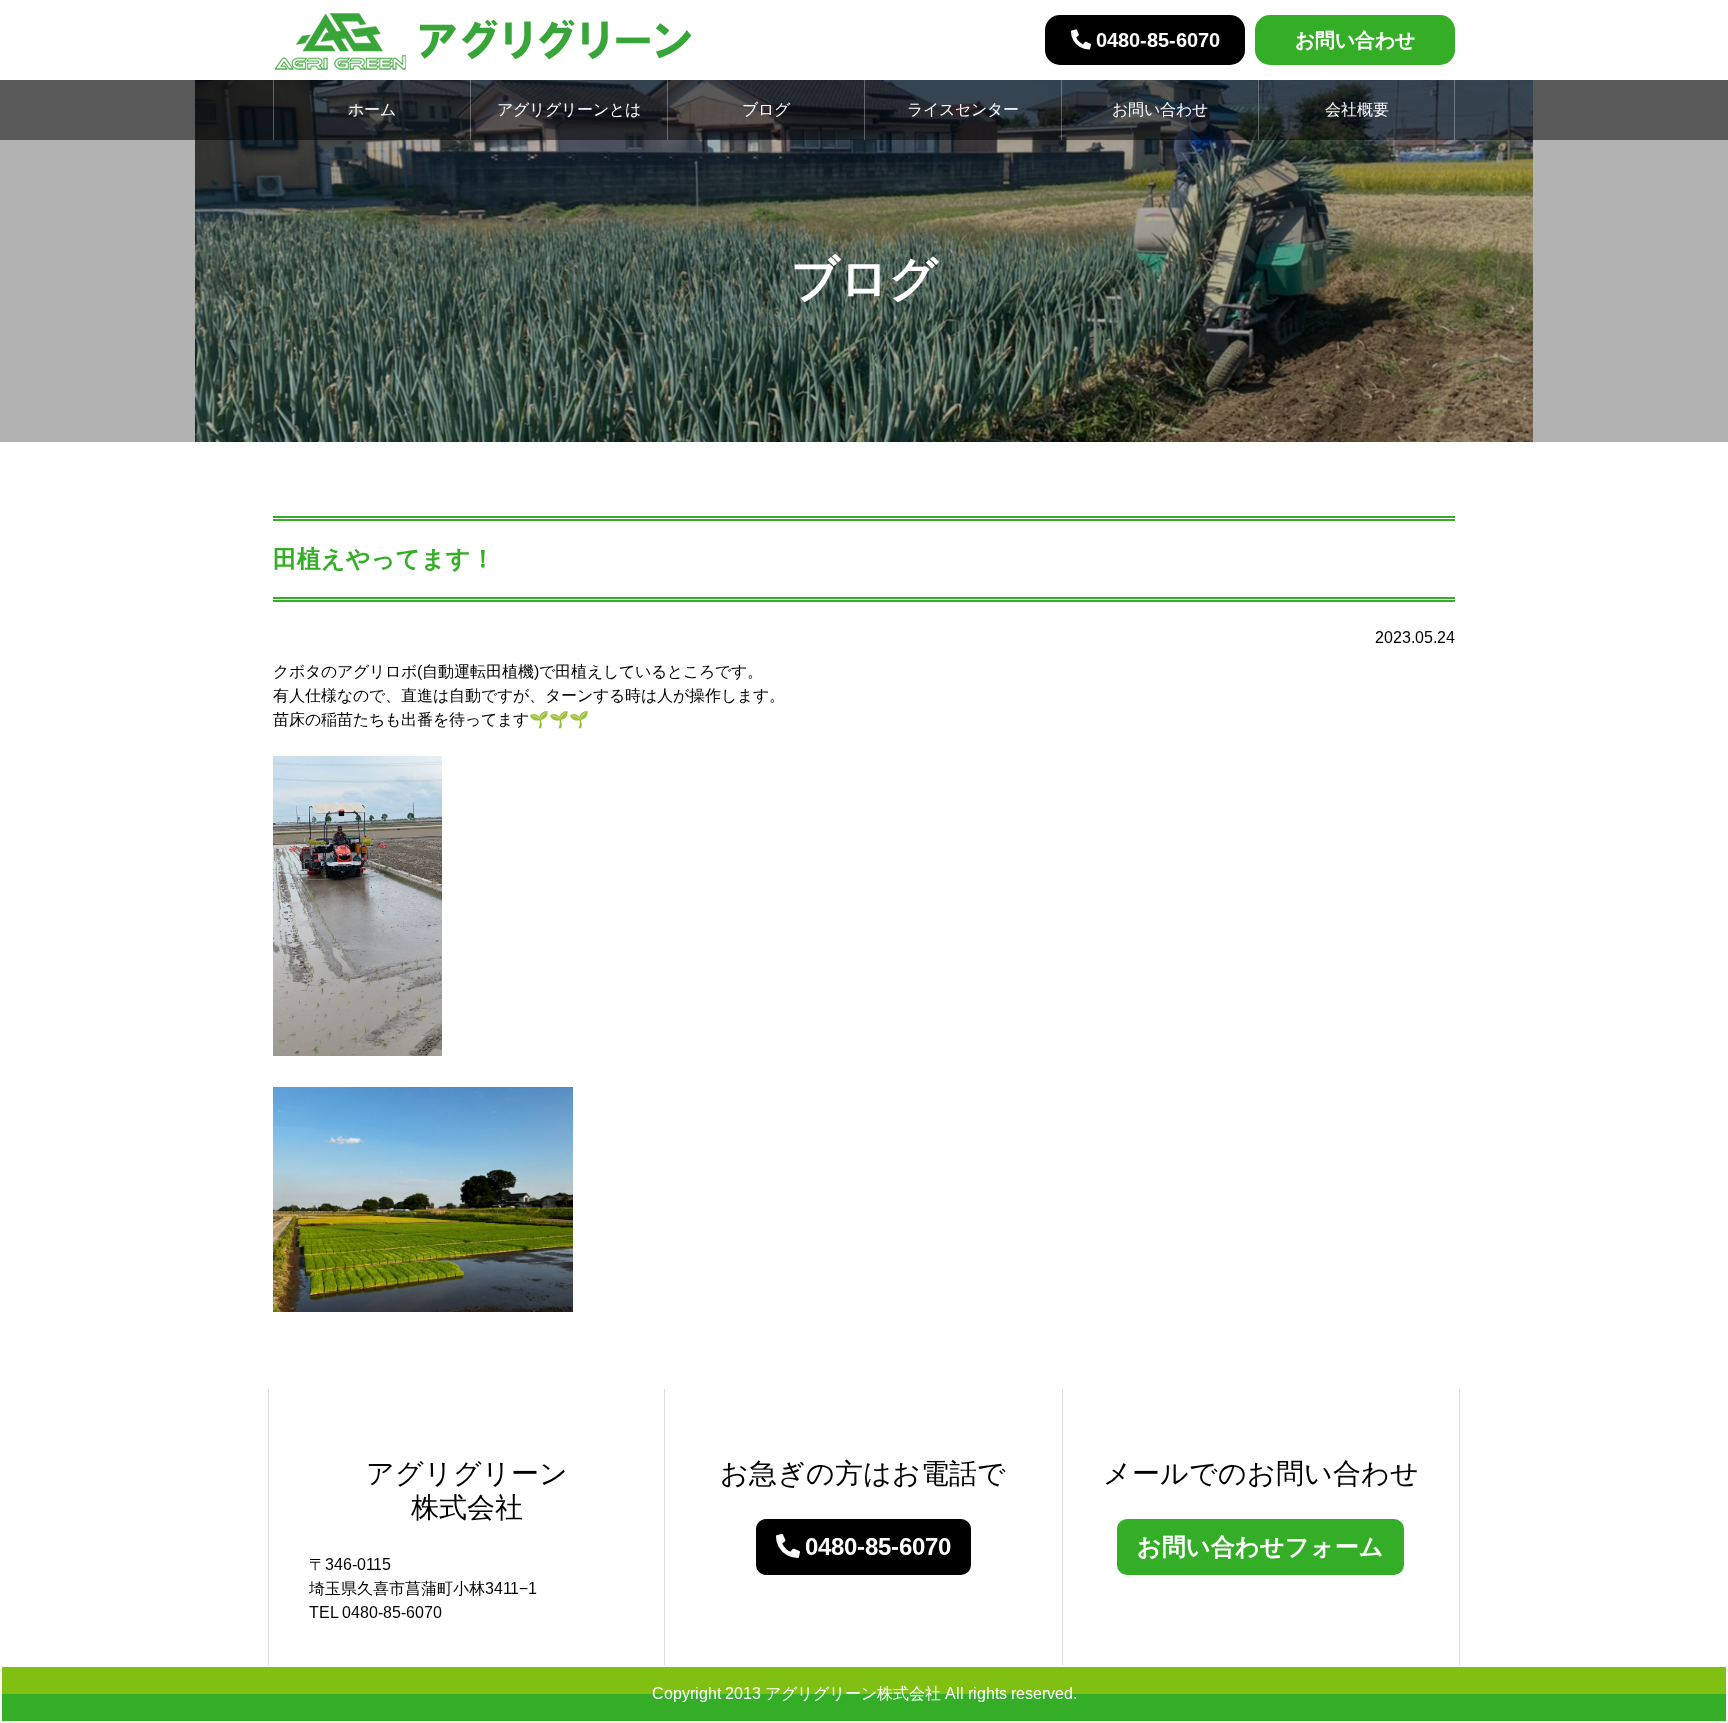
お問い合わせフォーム (1260, 1546)
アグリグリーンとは (569, 109)
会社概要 (1357, 109)
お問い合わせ (1355, 40)
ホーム (372, 109)
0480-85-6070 (1158, 40)
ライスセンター (963, 109)
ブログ (766, 109)
